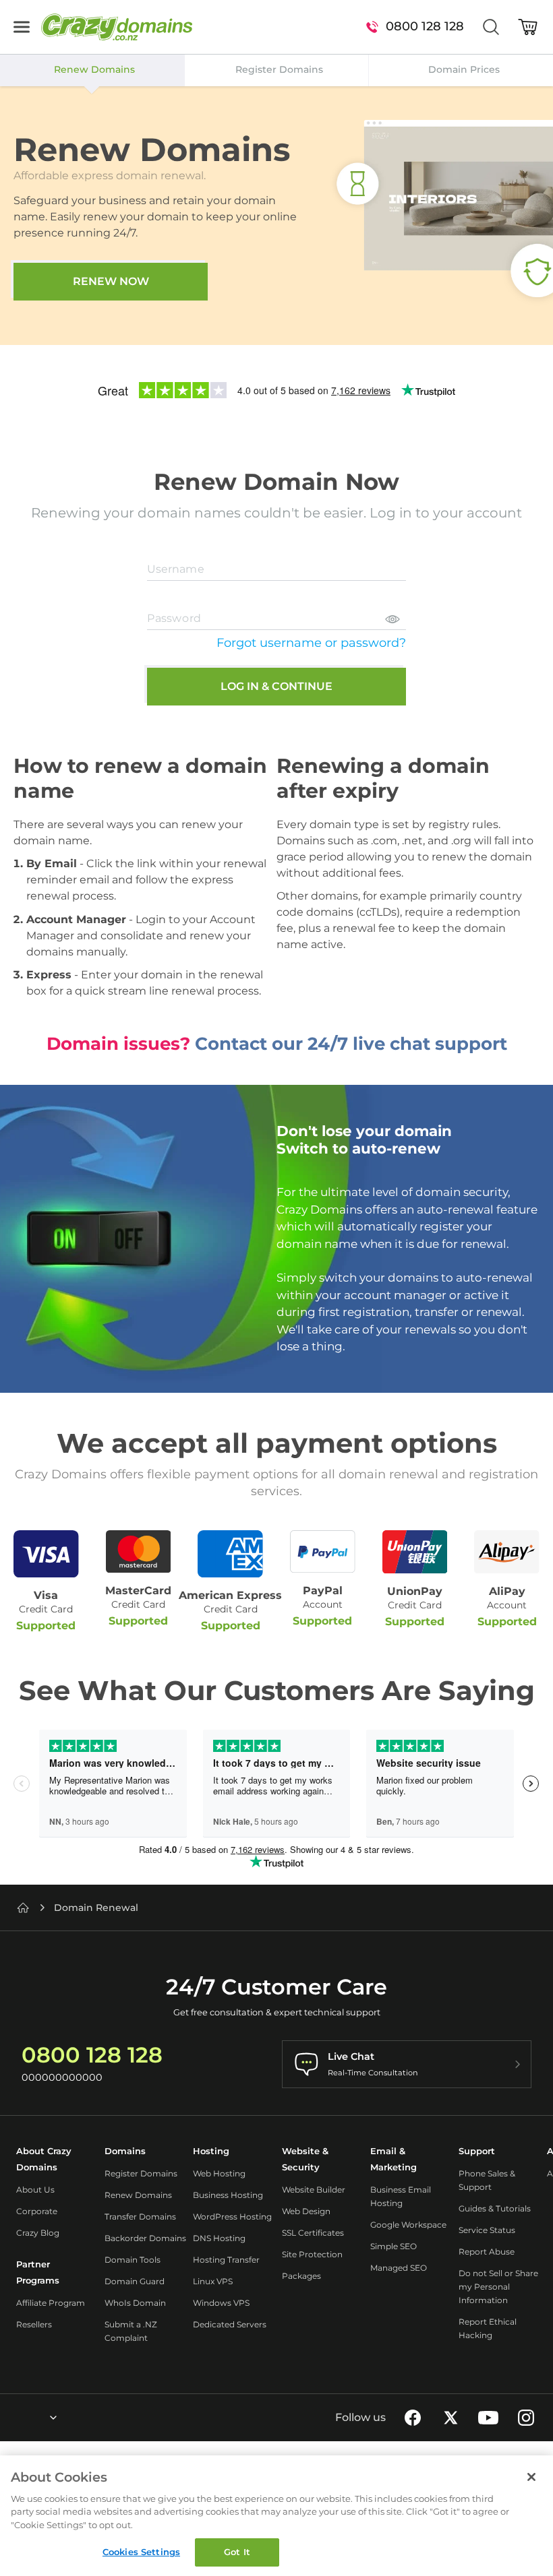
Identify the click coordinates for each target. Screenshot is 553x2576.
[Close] (531, 2477)
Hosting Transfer (226, 2260)
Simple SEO (394, 2246)
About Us (35, 2190)
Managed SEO (399, 2268)
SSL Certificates (313, 2233)
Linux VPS (213, 2281)
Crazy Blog (38, 2233)
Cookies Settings (141, 2552)
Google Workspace (408, 2225)
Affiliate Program (51, 2303)
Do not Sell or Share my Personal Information (498, 2287)
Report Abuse (487, 2252)
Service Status (487, 2230)
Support (477, 2151)
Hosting (211, 2151)
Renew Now (111, 281)
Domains (125, 2151)
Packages (301, 2276)
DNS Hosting (219, 2238)
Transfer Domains (140, 2217)
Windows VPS (221, 2303)
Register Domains (141, 2173)
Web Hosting (219, 2173)
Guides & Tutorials (495, 2208)
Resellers (34, 2324)
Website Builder (314, 2190)
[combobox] (17, 2418)
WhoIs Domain (135, 2303)
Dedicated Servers (230, 2324)
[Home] (23, 1908)
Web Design (306, 2211)
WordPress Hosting (232, 2217)
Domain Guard (135, 2281)
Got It (237, 2552)
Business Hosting (228, 2195)
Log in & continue (276, 686)
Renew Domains (138, 2195)
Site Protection (312, 2254)
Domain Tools (133, 2260)
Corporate (37, 2211)
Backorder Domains (145, 2238)
